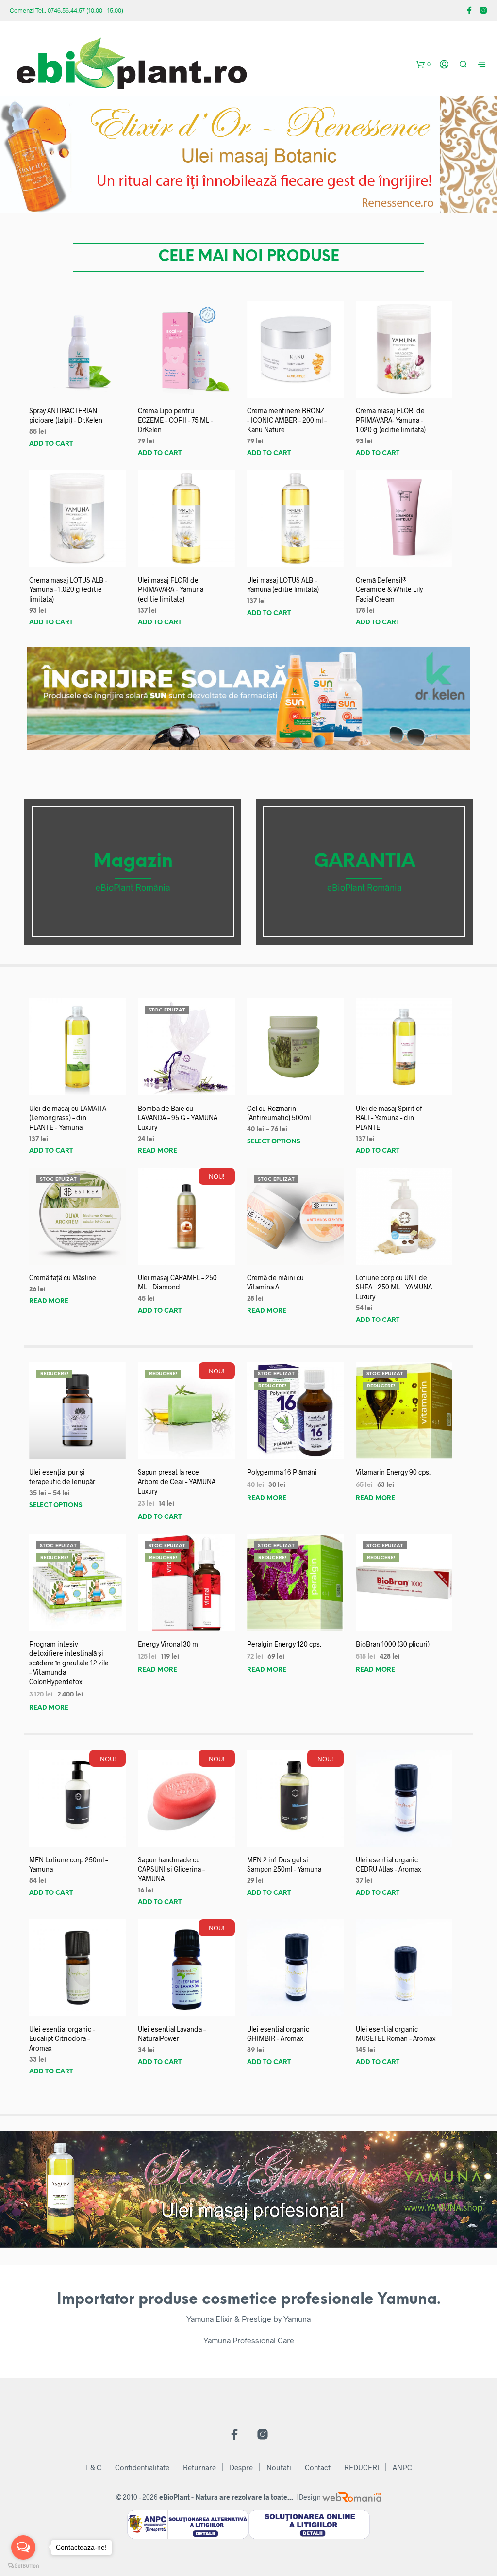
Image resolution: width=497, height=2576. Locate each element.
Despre (241, 2467)
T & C (93, 2467)
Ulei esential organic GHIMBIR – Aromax (278, 2034)
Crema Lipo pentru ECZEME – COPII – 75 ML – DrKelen (175, 420)
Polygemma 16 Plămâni (282, 1472)
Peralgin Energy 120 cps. (284, 1644)
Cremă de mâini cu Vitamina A (275, 1282)
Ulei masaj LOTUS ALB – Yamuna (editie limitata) (283, 585)
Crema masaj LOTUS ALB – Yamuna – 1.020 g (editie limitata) (68, 589)
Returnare (199, 2467)
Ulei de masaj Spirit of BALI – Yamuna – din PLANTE (389, 1118)
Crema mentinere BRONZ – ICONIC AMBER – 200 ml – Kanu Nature (287, 420)
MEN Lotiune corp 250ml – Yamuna (68, 1865)
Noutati (279, 2467)
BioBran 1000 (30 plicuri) (393, 1644)
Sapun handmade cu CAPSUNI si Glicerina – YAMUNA (171, 1869)
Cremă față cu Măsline (63, 1278)
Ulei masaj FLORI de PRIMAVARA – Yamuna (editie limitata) (171, 589)
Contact (318, 2467)
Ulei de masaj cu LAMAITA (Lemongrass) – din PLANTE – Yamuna (68, 1118)
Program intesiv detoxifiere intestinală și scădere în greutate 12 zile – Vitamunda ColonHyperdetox (69, 1663)
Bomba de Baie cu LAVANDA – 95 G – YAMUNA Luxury (178, 1118)
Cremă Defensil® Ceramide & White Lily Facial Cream (389, 589)
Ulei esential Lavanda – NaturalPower (172, 2034)
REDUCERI (362, 2467)
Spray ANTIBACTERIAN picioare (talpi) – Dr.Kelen (66, 416)
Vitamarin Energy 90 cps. (393, 1472)
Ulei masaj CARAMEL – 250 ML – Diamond (177, 1282)
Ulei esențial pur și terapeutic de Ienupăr (62, 1477)
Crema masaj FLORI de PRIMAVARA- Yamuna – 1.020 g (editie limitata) (391, 420)
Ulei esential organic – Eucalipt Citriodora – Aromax (62, 2038)
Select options (274, 1142)
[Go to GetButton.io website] (23, 2566)
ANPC (402, 2467)
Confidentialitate (142, 2467)
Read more (157, 1151)
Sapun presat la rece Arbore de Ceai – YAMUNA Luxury (177, 1482)
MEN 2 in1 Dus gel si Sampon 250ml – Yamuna (284, 1865)
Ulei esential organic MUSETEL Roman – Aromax (396, 2034)
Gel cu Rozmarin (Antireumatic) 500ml (279, 1113)
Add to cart (51, 444)
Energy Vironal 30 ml (169, 1644)
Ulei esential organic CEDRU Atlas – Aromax (388, 1865)
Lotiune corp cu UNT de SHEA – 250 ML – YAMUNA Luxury (394, 1287)
